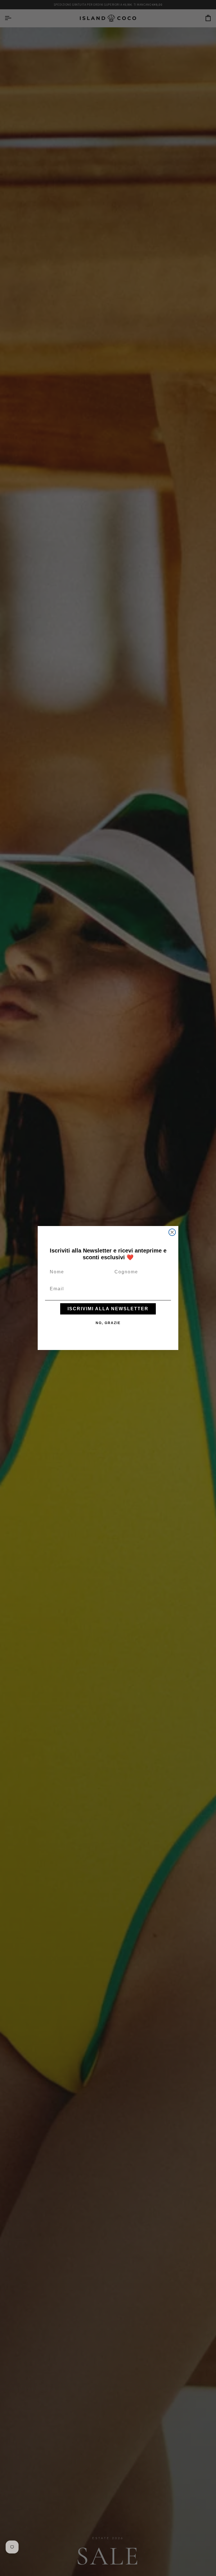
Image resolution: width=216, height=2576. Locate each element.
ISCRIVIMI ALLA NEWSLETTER (108, 1309)
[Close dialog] (172, 1232)
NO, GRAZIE (108, 1323)
